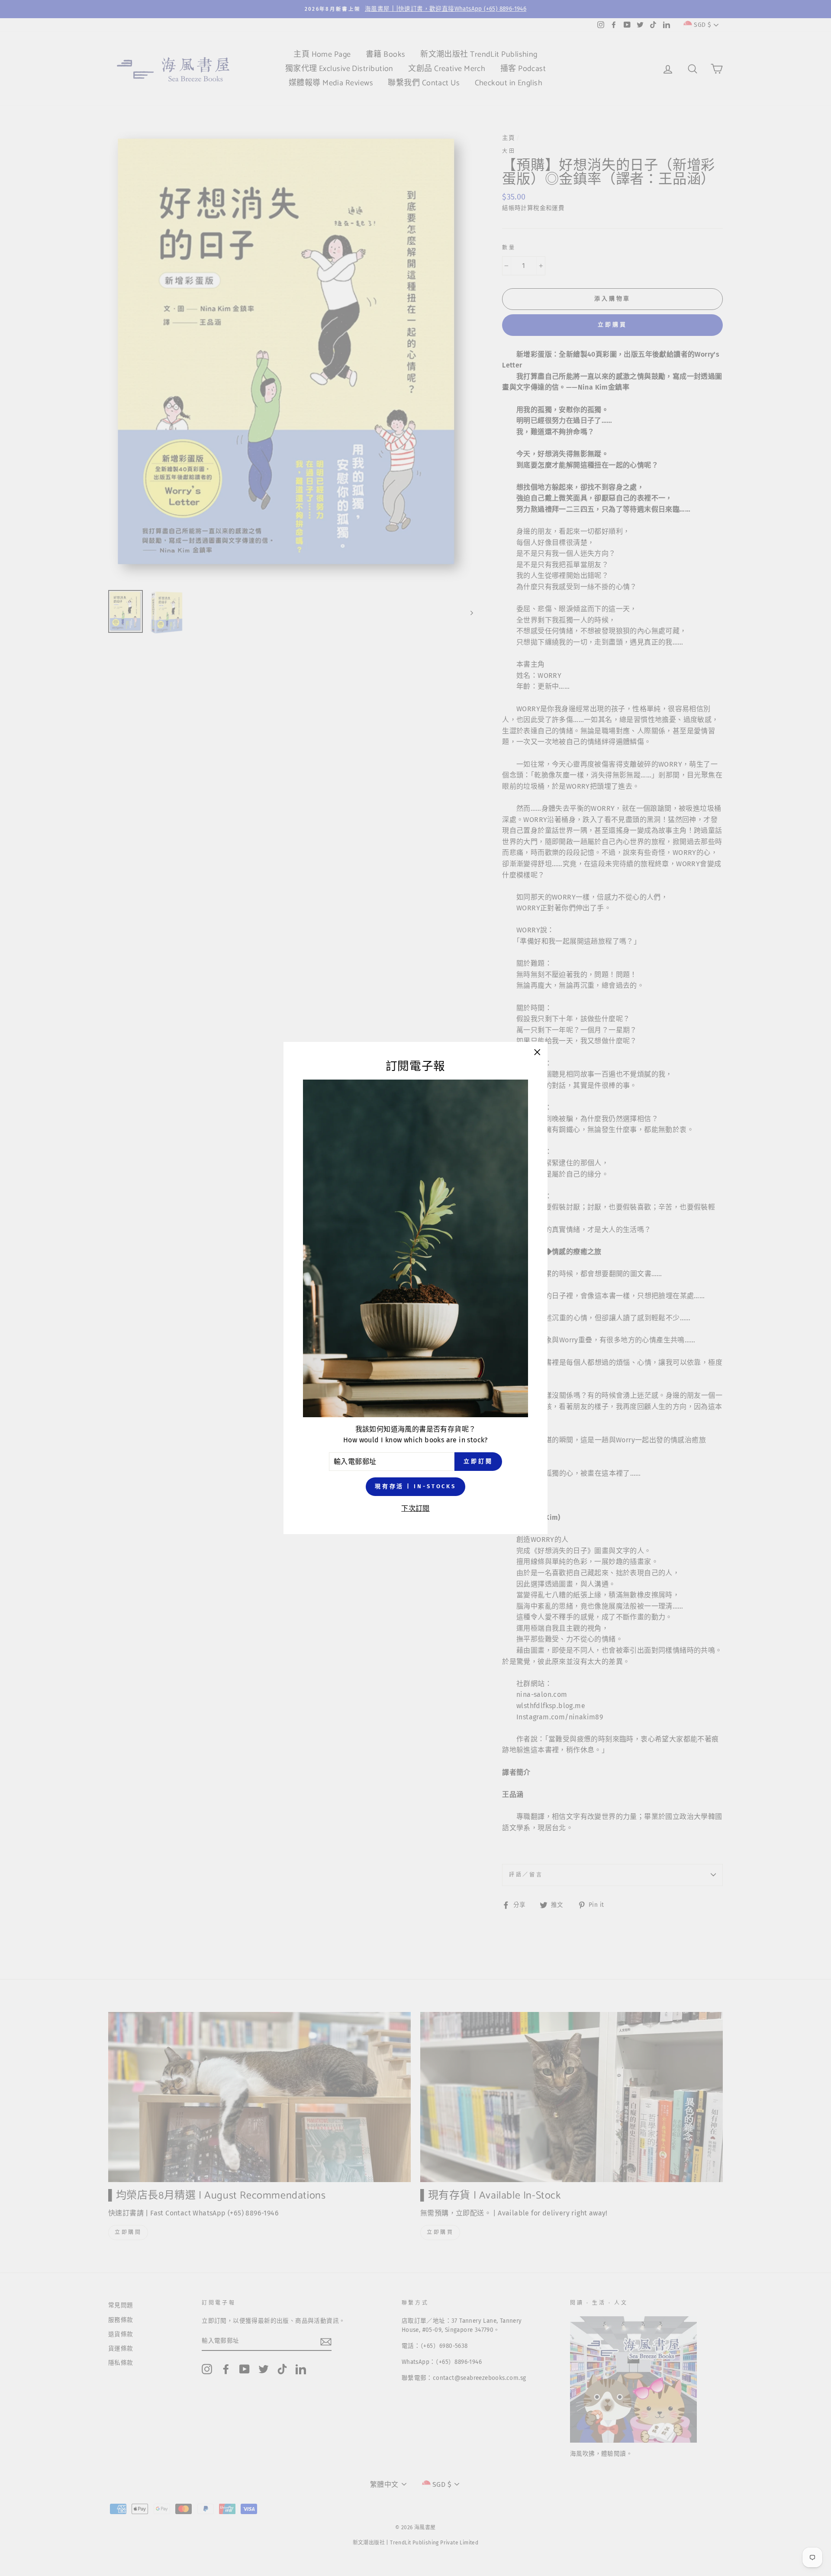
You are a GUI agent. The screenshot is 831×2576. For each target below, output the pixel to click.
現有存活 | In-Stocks (415, 1487)
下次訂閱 (415, 1508)
